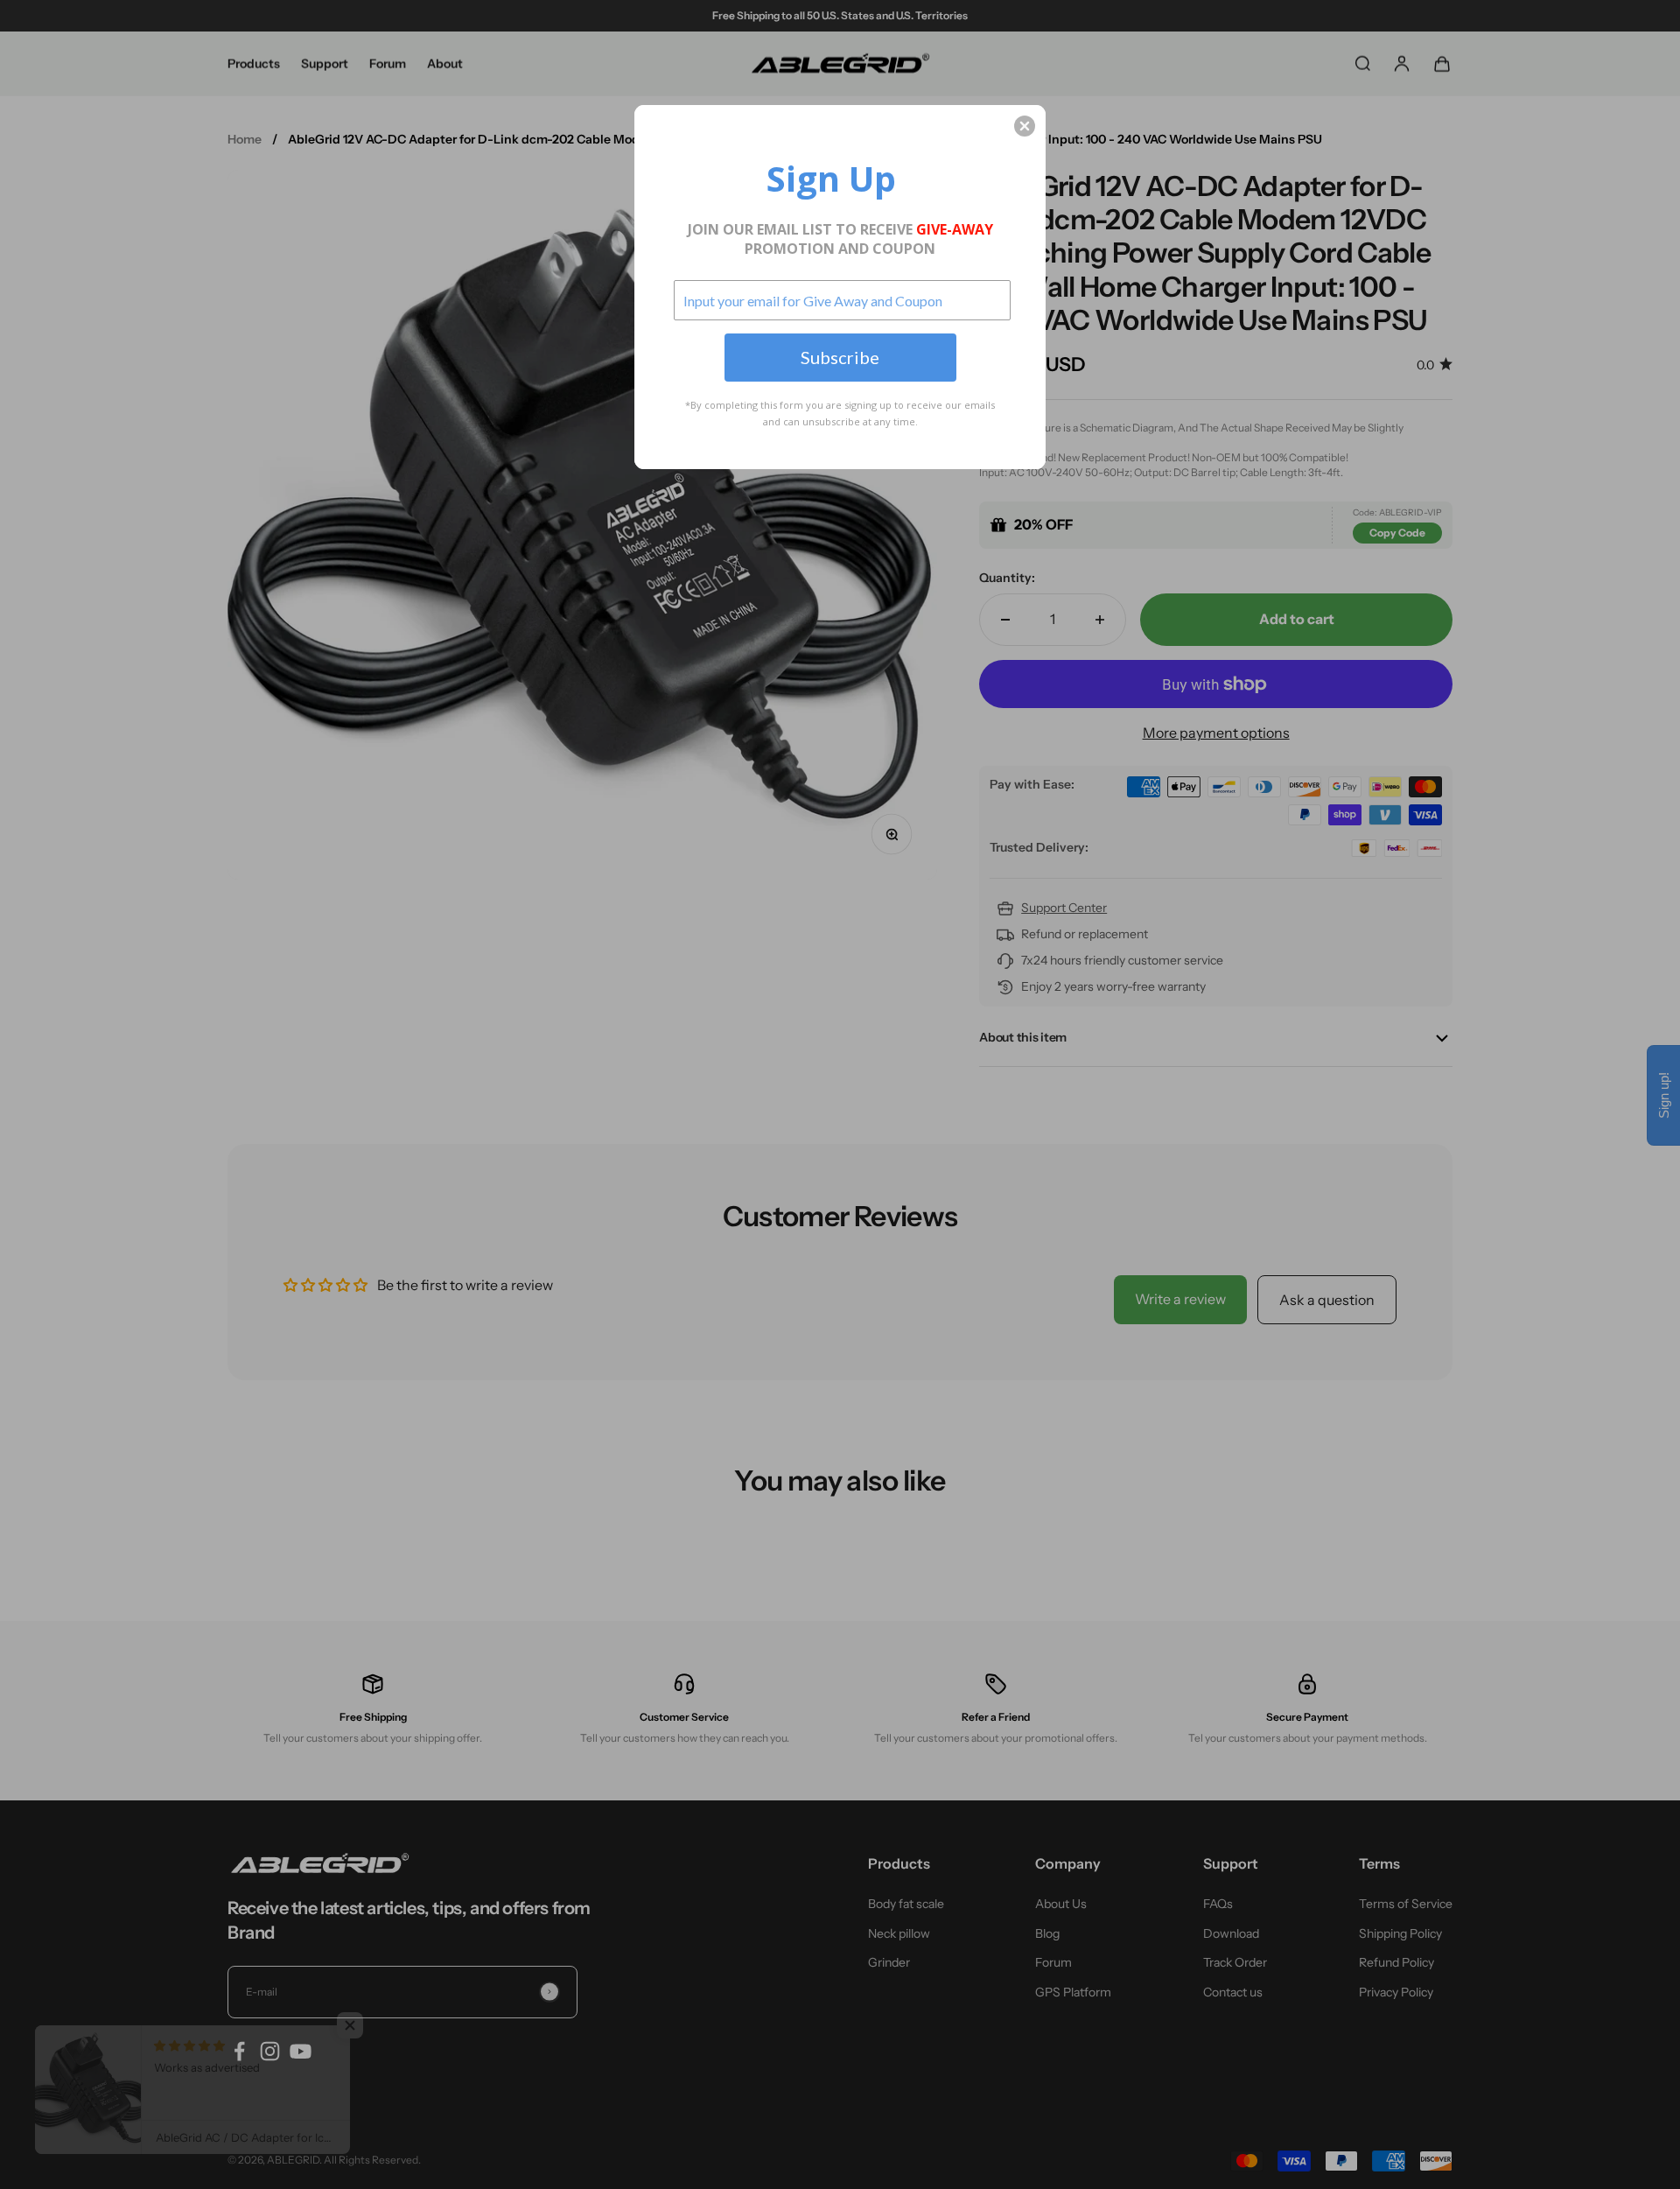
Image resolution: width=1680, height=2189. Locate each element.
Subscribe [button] (840, 357)
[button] (1025, 126)
